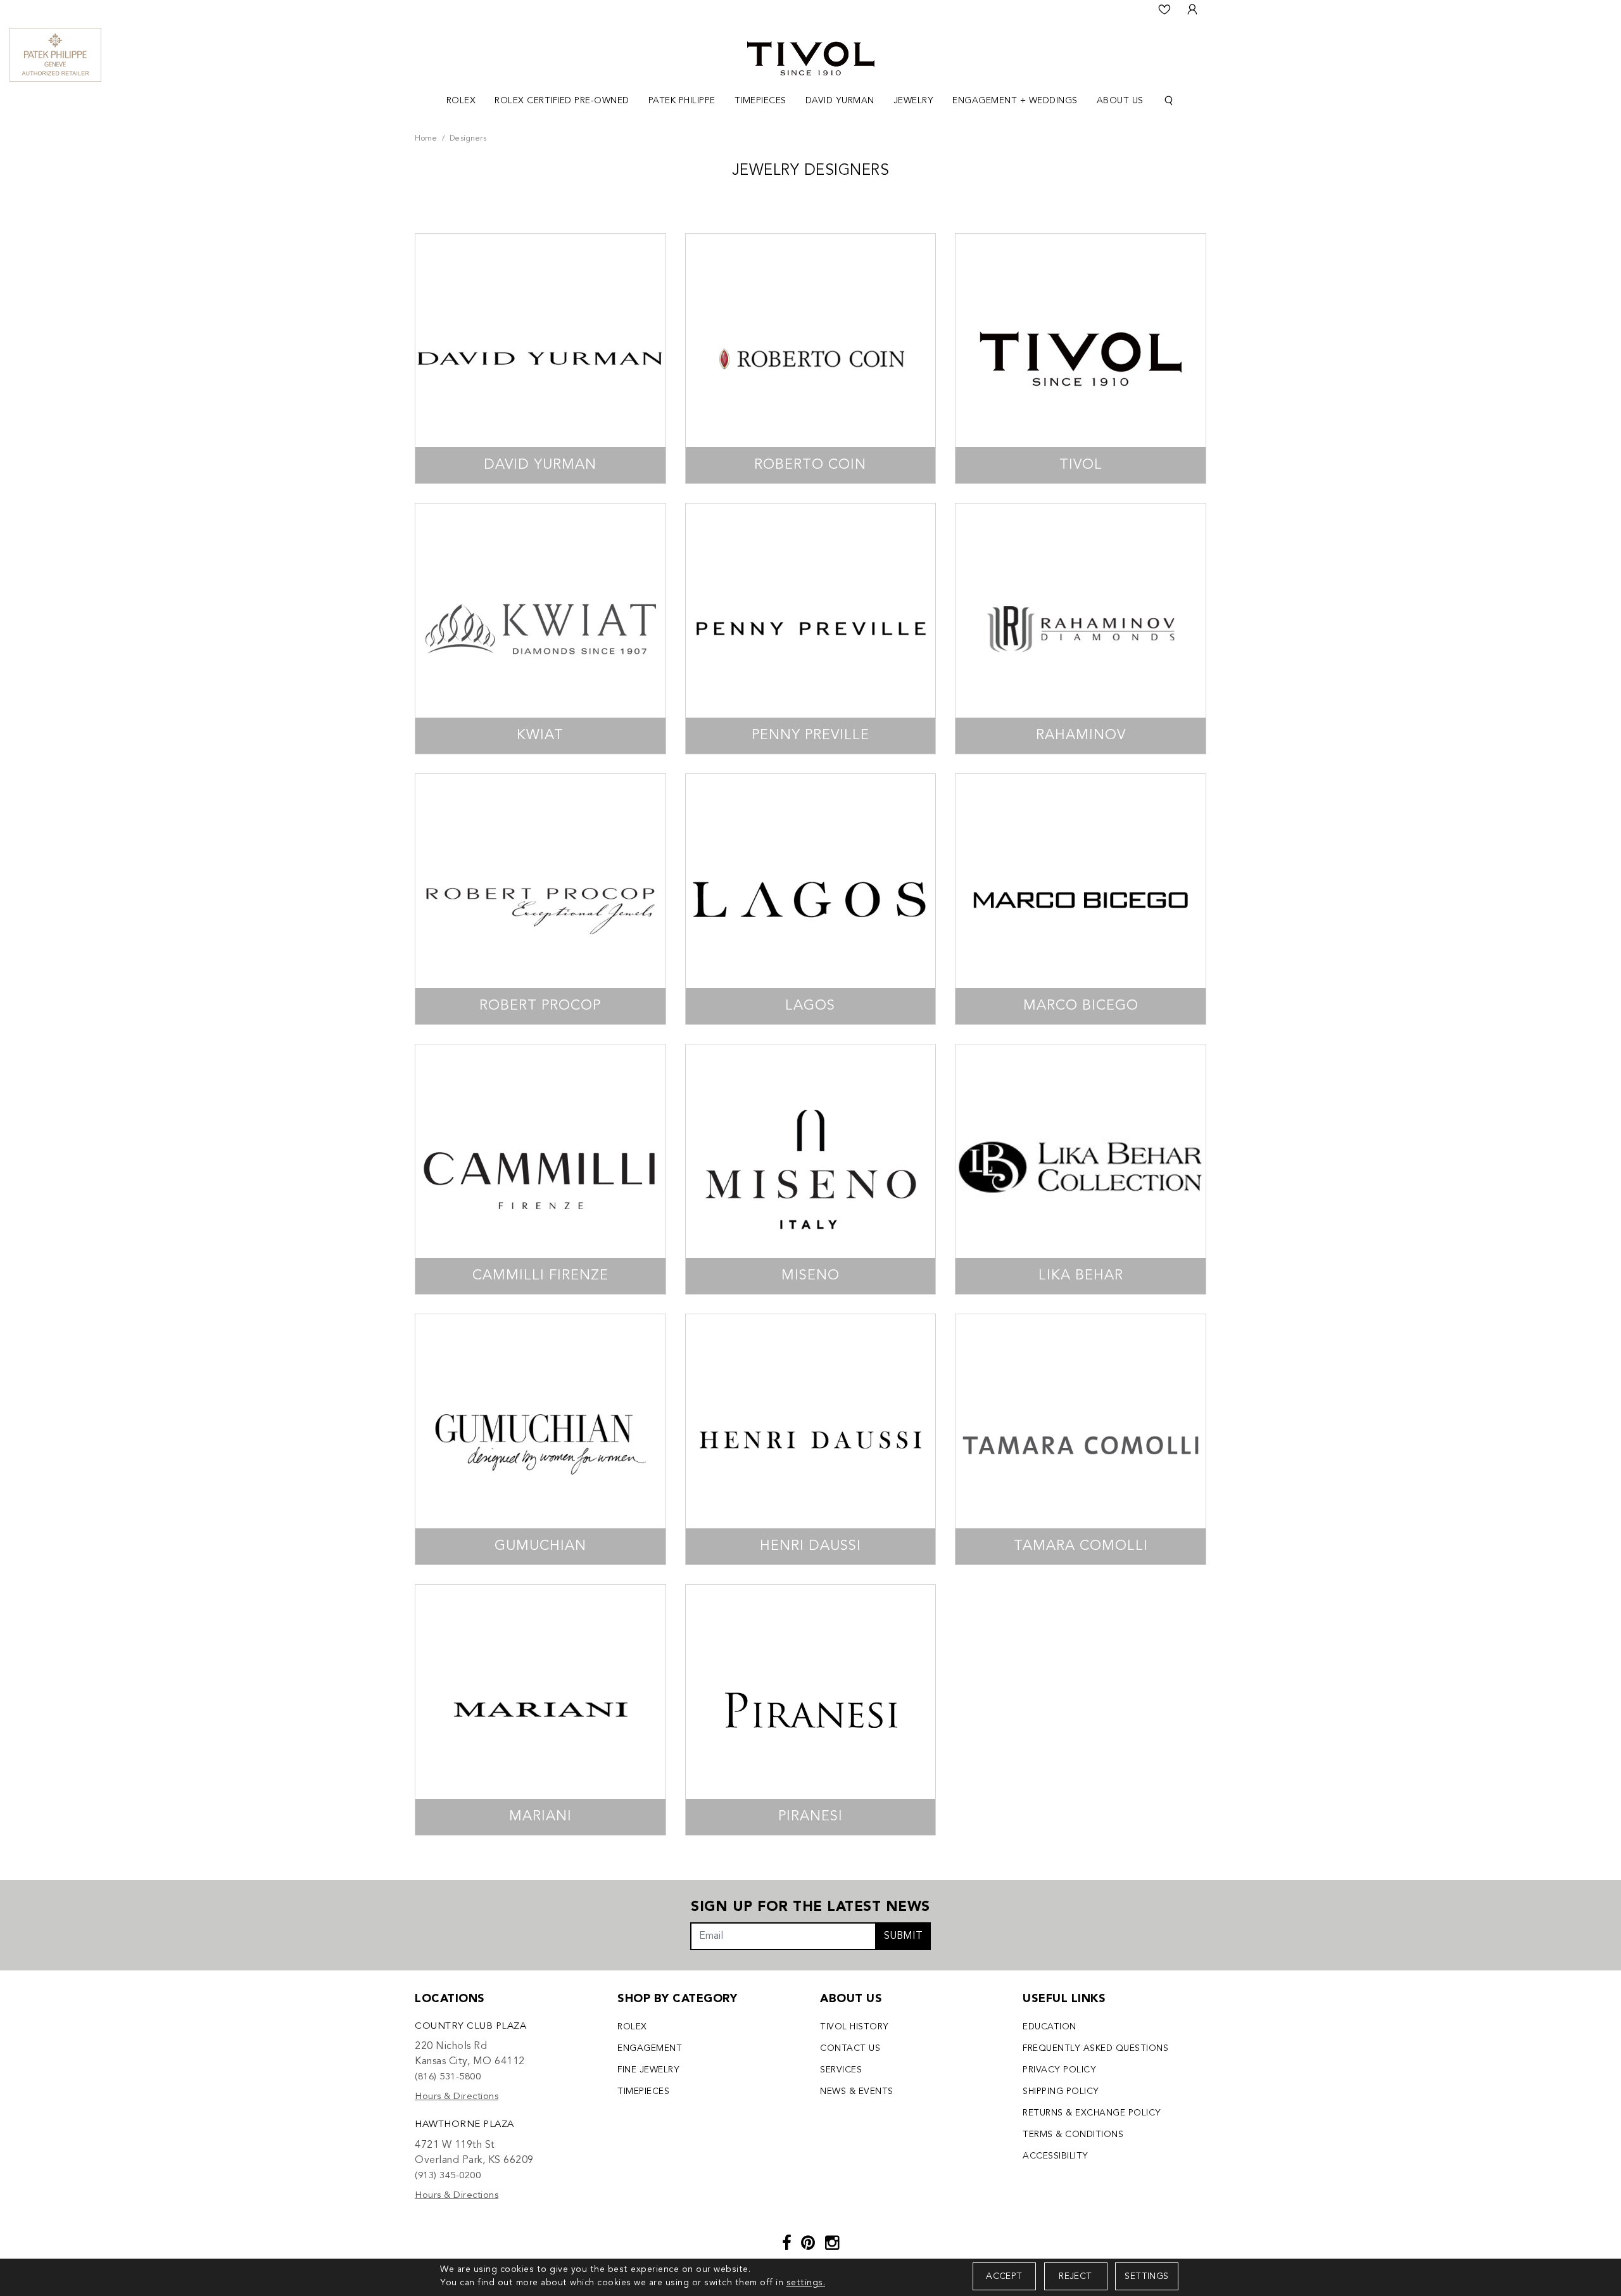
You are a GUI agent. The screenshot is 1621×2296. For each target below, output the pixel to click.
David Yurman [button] (840, 101)
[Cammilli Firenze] (540, 1170)
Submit (903, 1936)
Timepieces (643, 2091)
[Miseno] (811, 1170)
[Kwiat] (540, 629)
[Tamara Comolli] (1081, 1439)
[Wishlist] (1164, 10)
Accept (1004, 2276)
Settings (1146, 2276)
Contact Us (850, 2048)
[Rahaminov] (1081, 629)
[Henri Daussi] (811, 1439)
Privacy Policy (1059, 2070)
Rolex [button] (461, 101)
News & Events (857, 2091)
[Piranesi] (811, 1710)
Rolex (632, 2027)
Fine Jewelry (648, 2070)
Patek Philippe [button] (682, 101)
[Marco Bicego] (1081, 899)
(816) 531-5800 (448, 2077)
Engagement (650, 2048)
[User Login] (1192, 10)
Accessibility (1056, 2156)
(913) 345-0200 (448, 2176)
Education (1050, 2027)
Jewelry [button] (914, 101)
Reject (1075, 2276)
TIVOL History (855, 2027)
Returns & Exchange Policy (1092, 2113)
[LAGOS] (811, 899)
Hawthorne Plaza (464, 2125)
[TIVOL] (811, 57)
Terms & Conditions (1073, 2134)
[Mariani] (540, 1710)
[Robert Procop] (540, 899)
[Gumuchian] (540, 1439)
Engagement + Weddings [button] (1015, 101)
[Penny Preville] (811, 629)
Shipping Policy (1061, 2091)
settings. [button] (806, 2283)
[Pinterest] (808, 2244)
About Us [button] (1120, 101)
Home (426, 139)
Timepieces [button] (760, 101)
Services (841, 2070)
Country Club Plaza (470, 2026)
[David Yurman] (540, 359)
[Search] (1169, 101)
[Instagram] (832, 2244)
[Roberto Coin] (811, 359)
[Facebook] (787, 2244)
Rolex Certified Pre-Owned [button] (562, 101)
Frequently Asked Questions (1095, 2048)
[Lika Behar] (1081, 1170)
